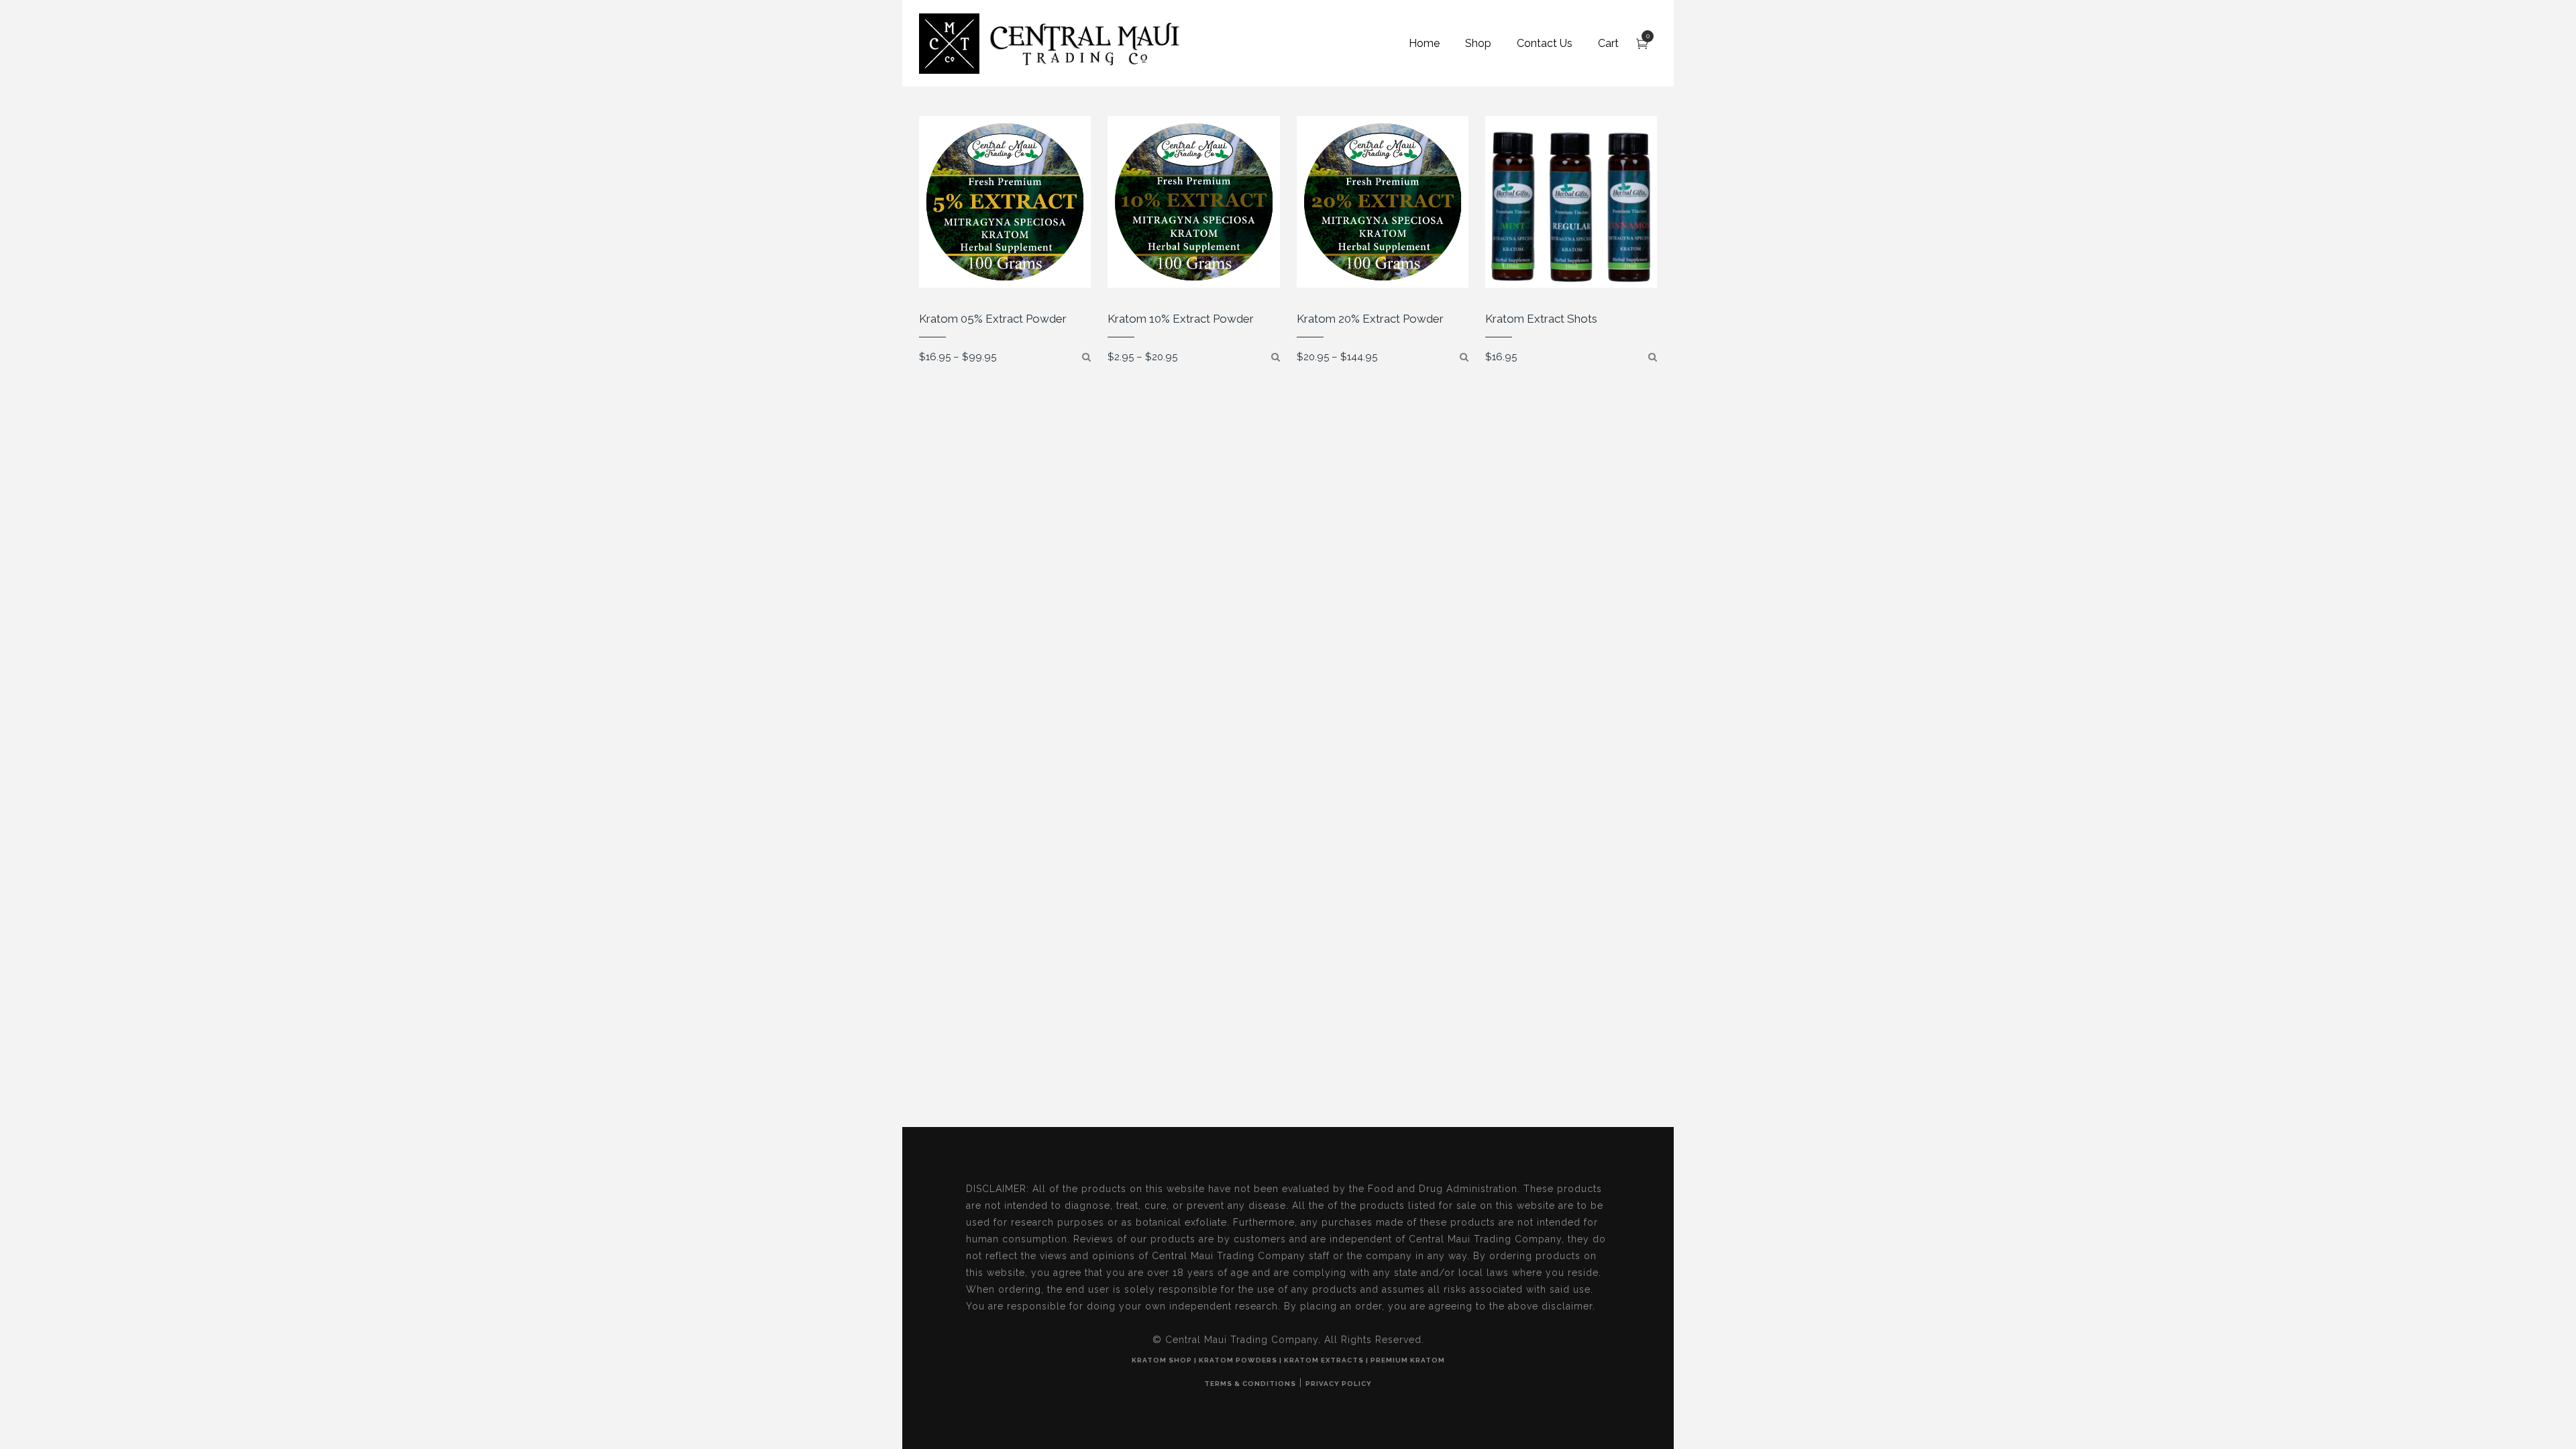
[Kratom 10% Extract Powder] (1276, 357)
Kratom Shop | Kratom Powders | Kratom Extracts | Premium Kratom (1288, 1360)
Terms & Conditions (1250, 1384)
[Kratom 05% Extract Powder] (1086, 357)
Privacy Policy (1339, 1384)
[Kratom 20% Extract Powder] (1464, 357)
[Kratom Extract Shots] (1653, 357)
